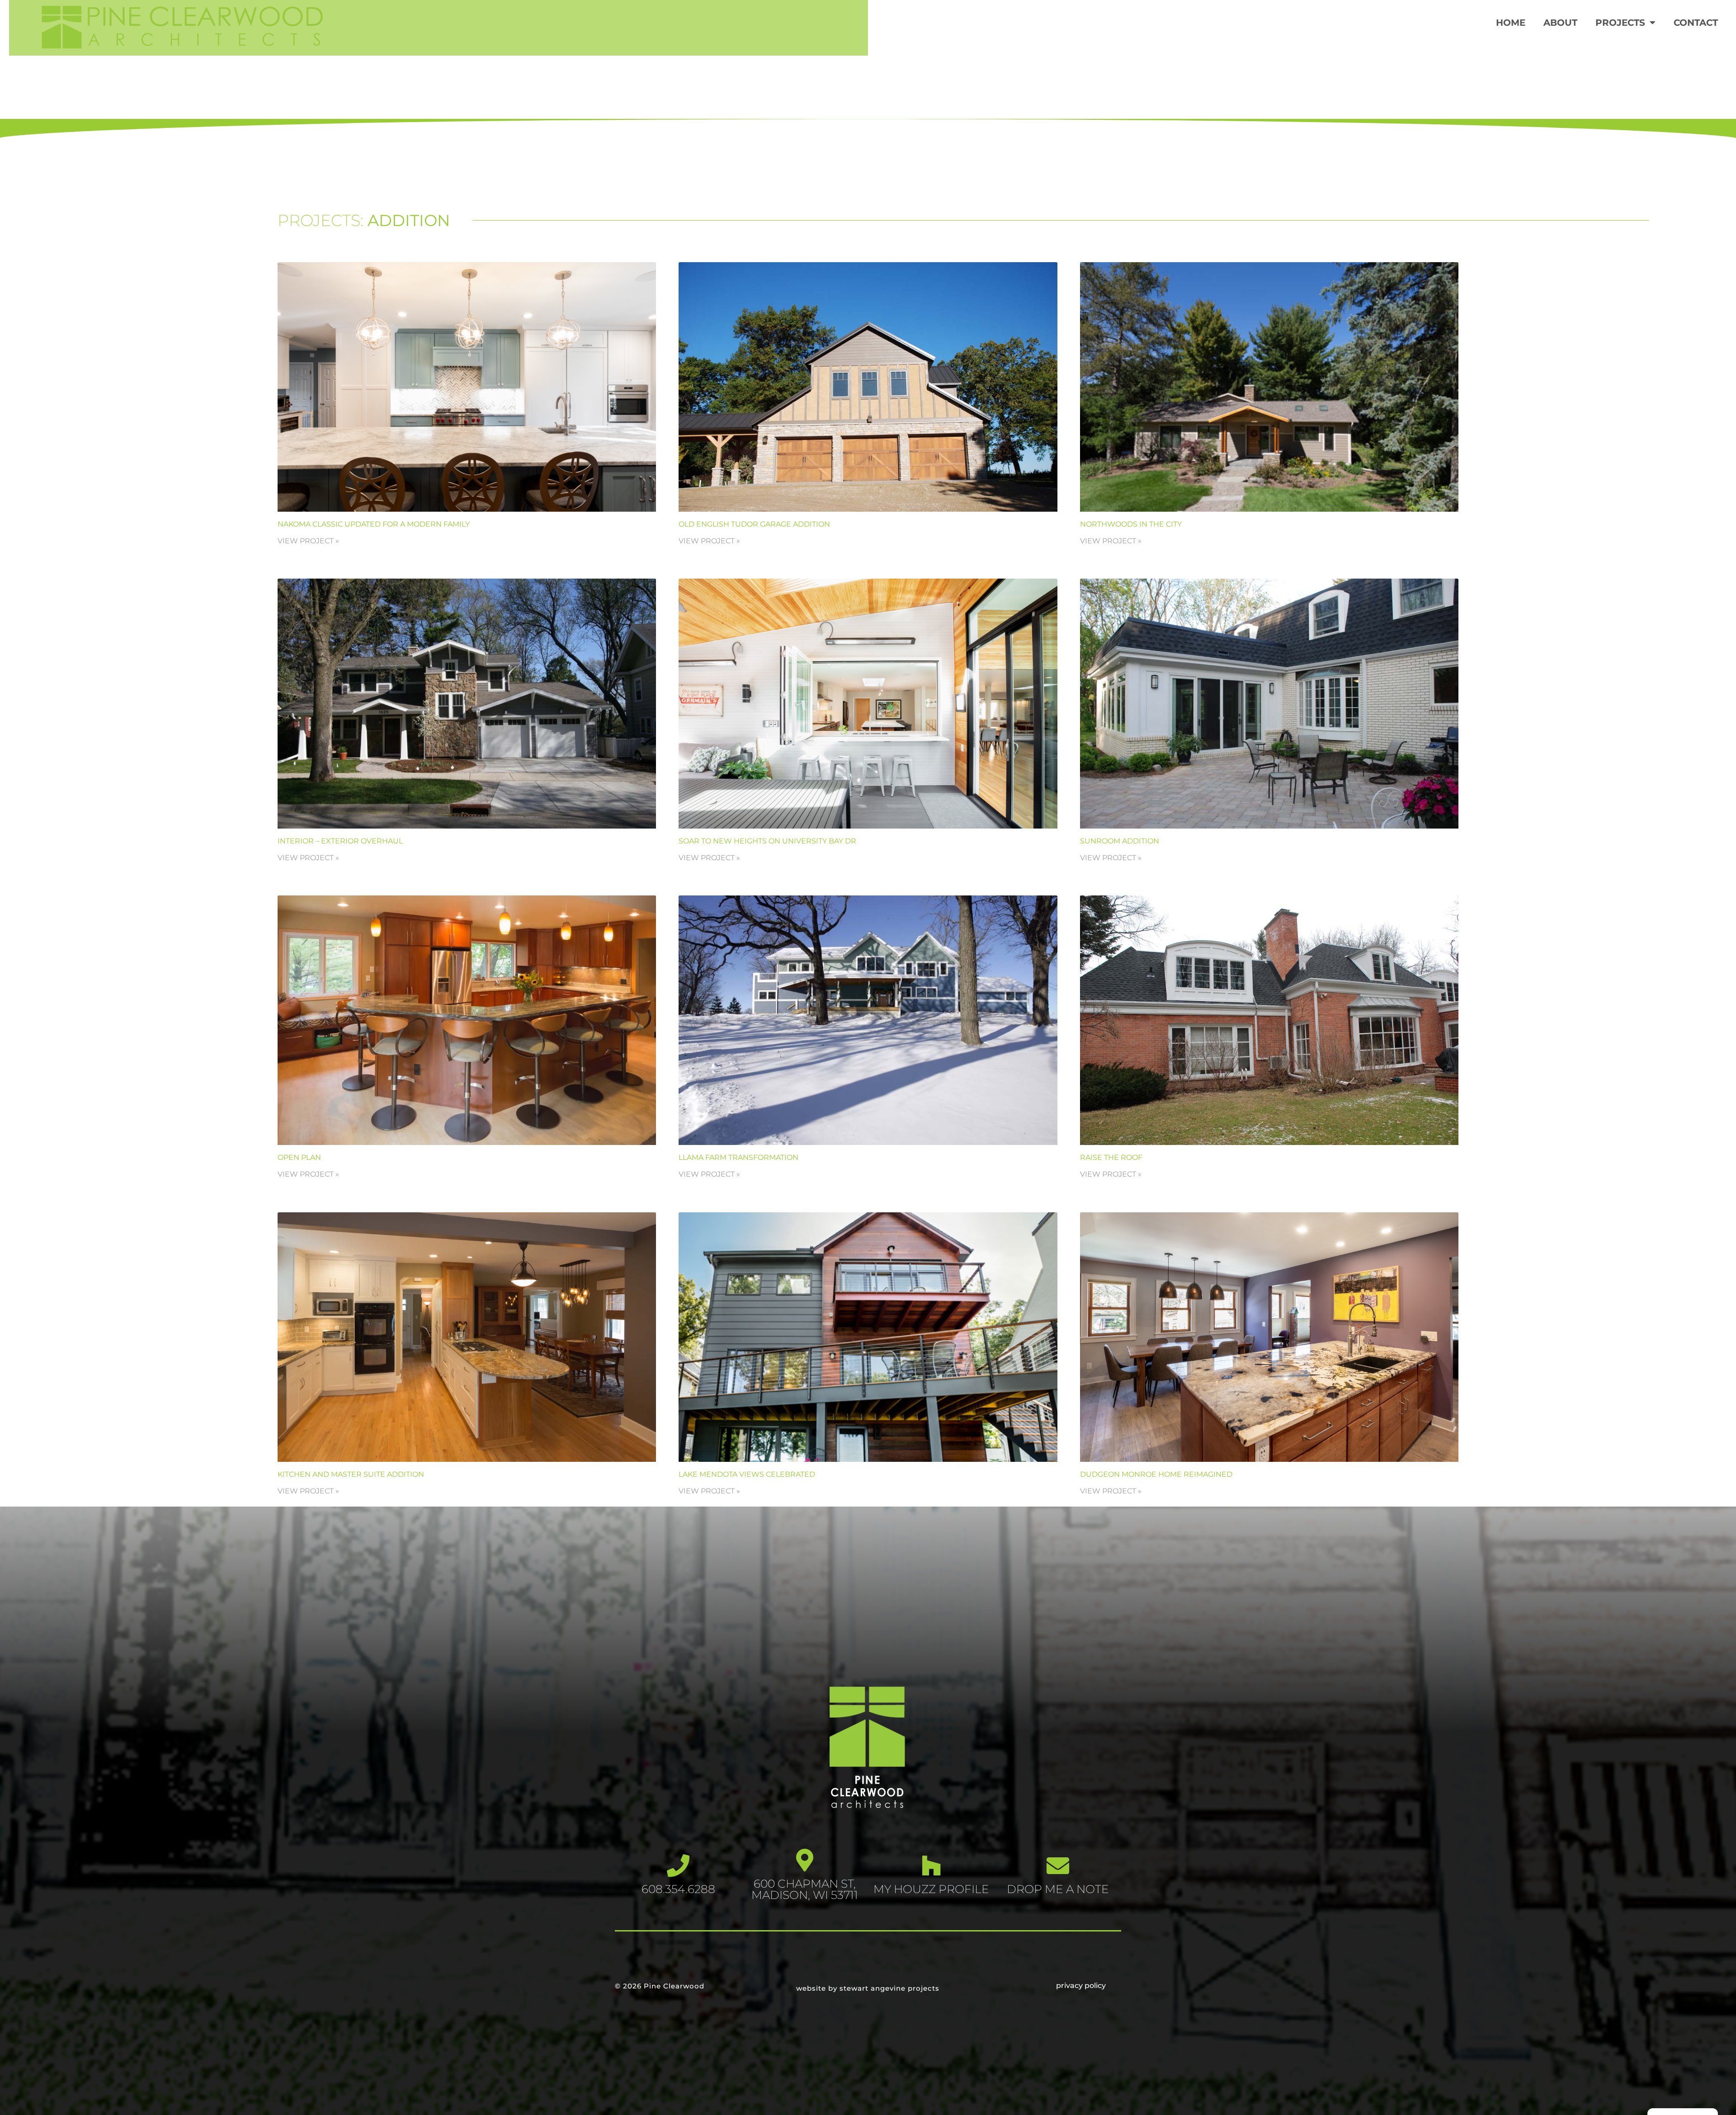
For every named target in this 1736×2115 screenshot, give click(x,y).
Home (1511, 23)
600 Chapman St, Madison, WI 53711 (805, 1889)
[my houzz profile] (931, 1865)
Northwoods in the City (1131, 524)
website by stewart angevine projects (868, 1988)
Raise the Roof (1111, 1157)
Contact (1696, 23)
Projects (1620, 23)
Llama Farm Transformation (738, 1157)
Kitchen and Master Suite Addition (351, 1474)
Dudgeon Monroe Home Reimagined (1156, 1474)
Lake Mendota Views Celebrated (747, 1474)
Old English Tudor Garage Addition (754, 524)
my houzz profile (931, 1889)
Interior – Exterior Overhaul (340, 841)
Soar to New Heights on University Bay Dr (767, 841)
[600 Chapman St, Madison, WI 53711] (805, 1860)
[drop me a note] (1058, 1865)
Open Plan (299, 1157)
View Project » (308, 541)
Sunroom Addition (1120, 841)
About (1560, 23)
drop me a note (1058, 1889)
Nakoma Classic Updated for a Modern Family (374, 524)
